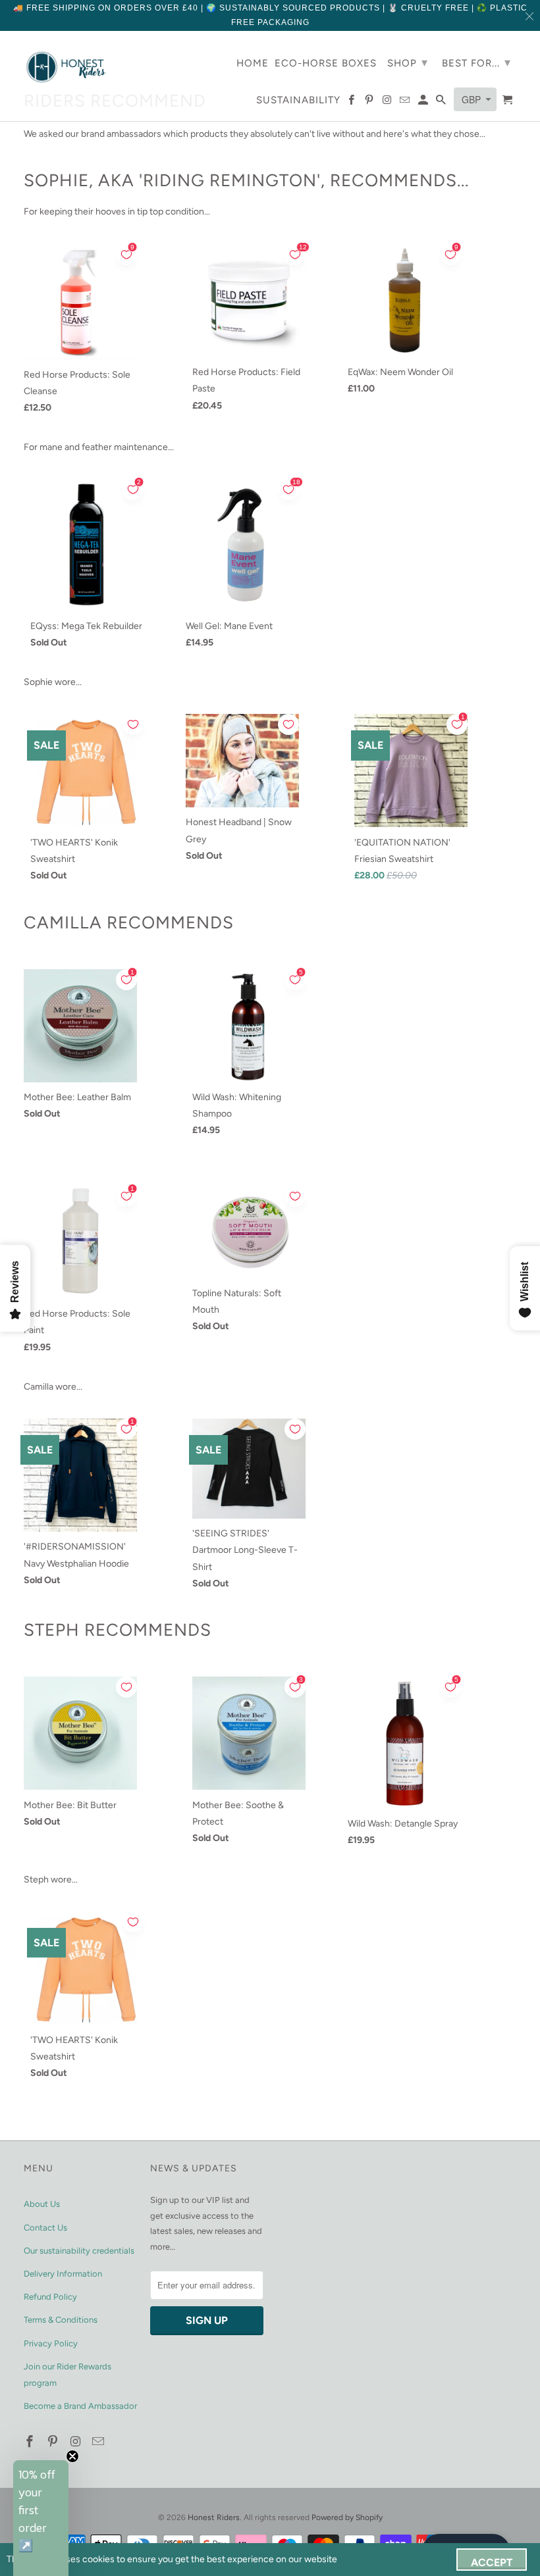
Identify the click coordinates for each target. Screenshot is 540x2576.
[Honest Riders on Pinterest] (54, 2442)
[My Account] (424, 103)
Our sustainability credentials (79, 2251)
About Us (42, 2204)
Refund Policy (50, 2297)
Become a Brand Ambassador (80, 2406)
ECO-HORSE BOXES (326, 63)
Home (253, 63)
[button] (41, 2518)
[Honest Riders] (67, 67)
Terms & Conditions (61, 2320)
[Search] (442, 103)
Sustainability (298, 100)
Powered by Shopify (347, 2517)
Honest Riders (214, 2517)
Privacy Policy (51, 2343)
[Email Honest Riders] (99, 2442)
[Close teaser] (72, 2456)
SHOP (408, 63)
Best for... (476, 63)
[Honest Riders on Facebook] (31, 2442)
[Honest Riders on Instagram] (77, 2442)
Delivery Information (63, 2274)
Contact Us (45, 2228)
